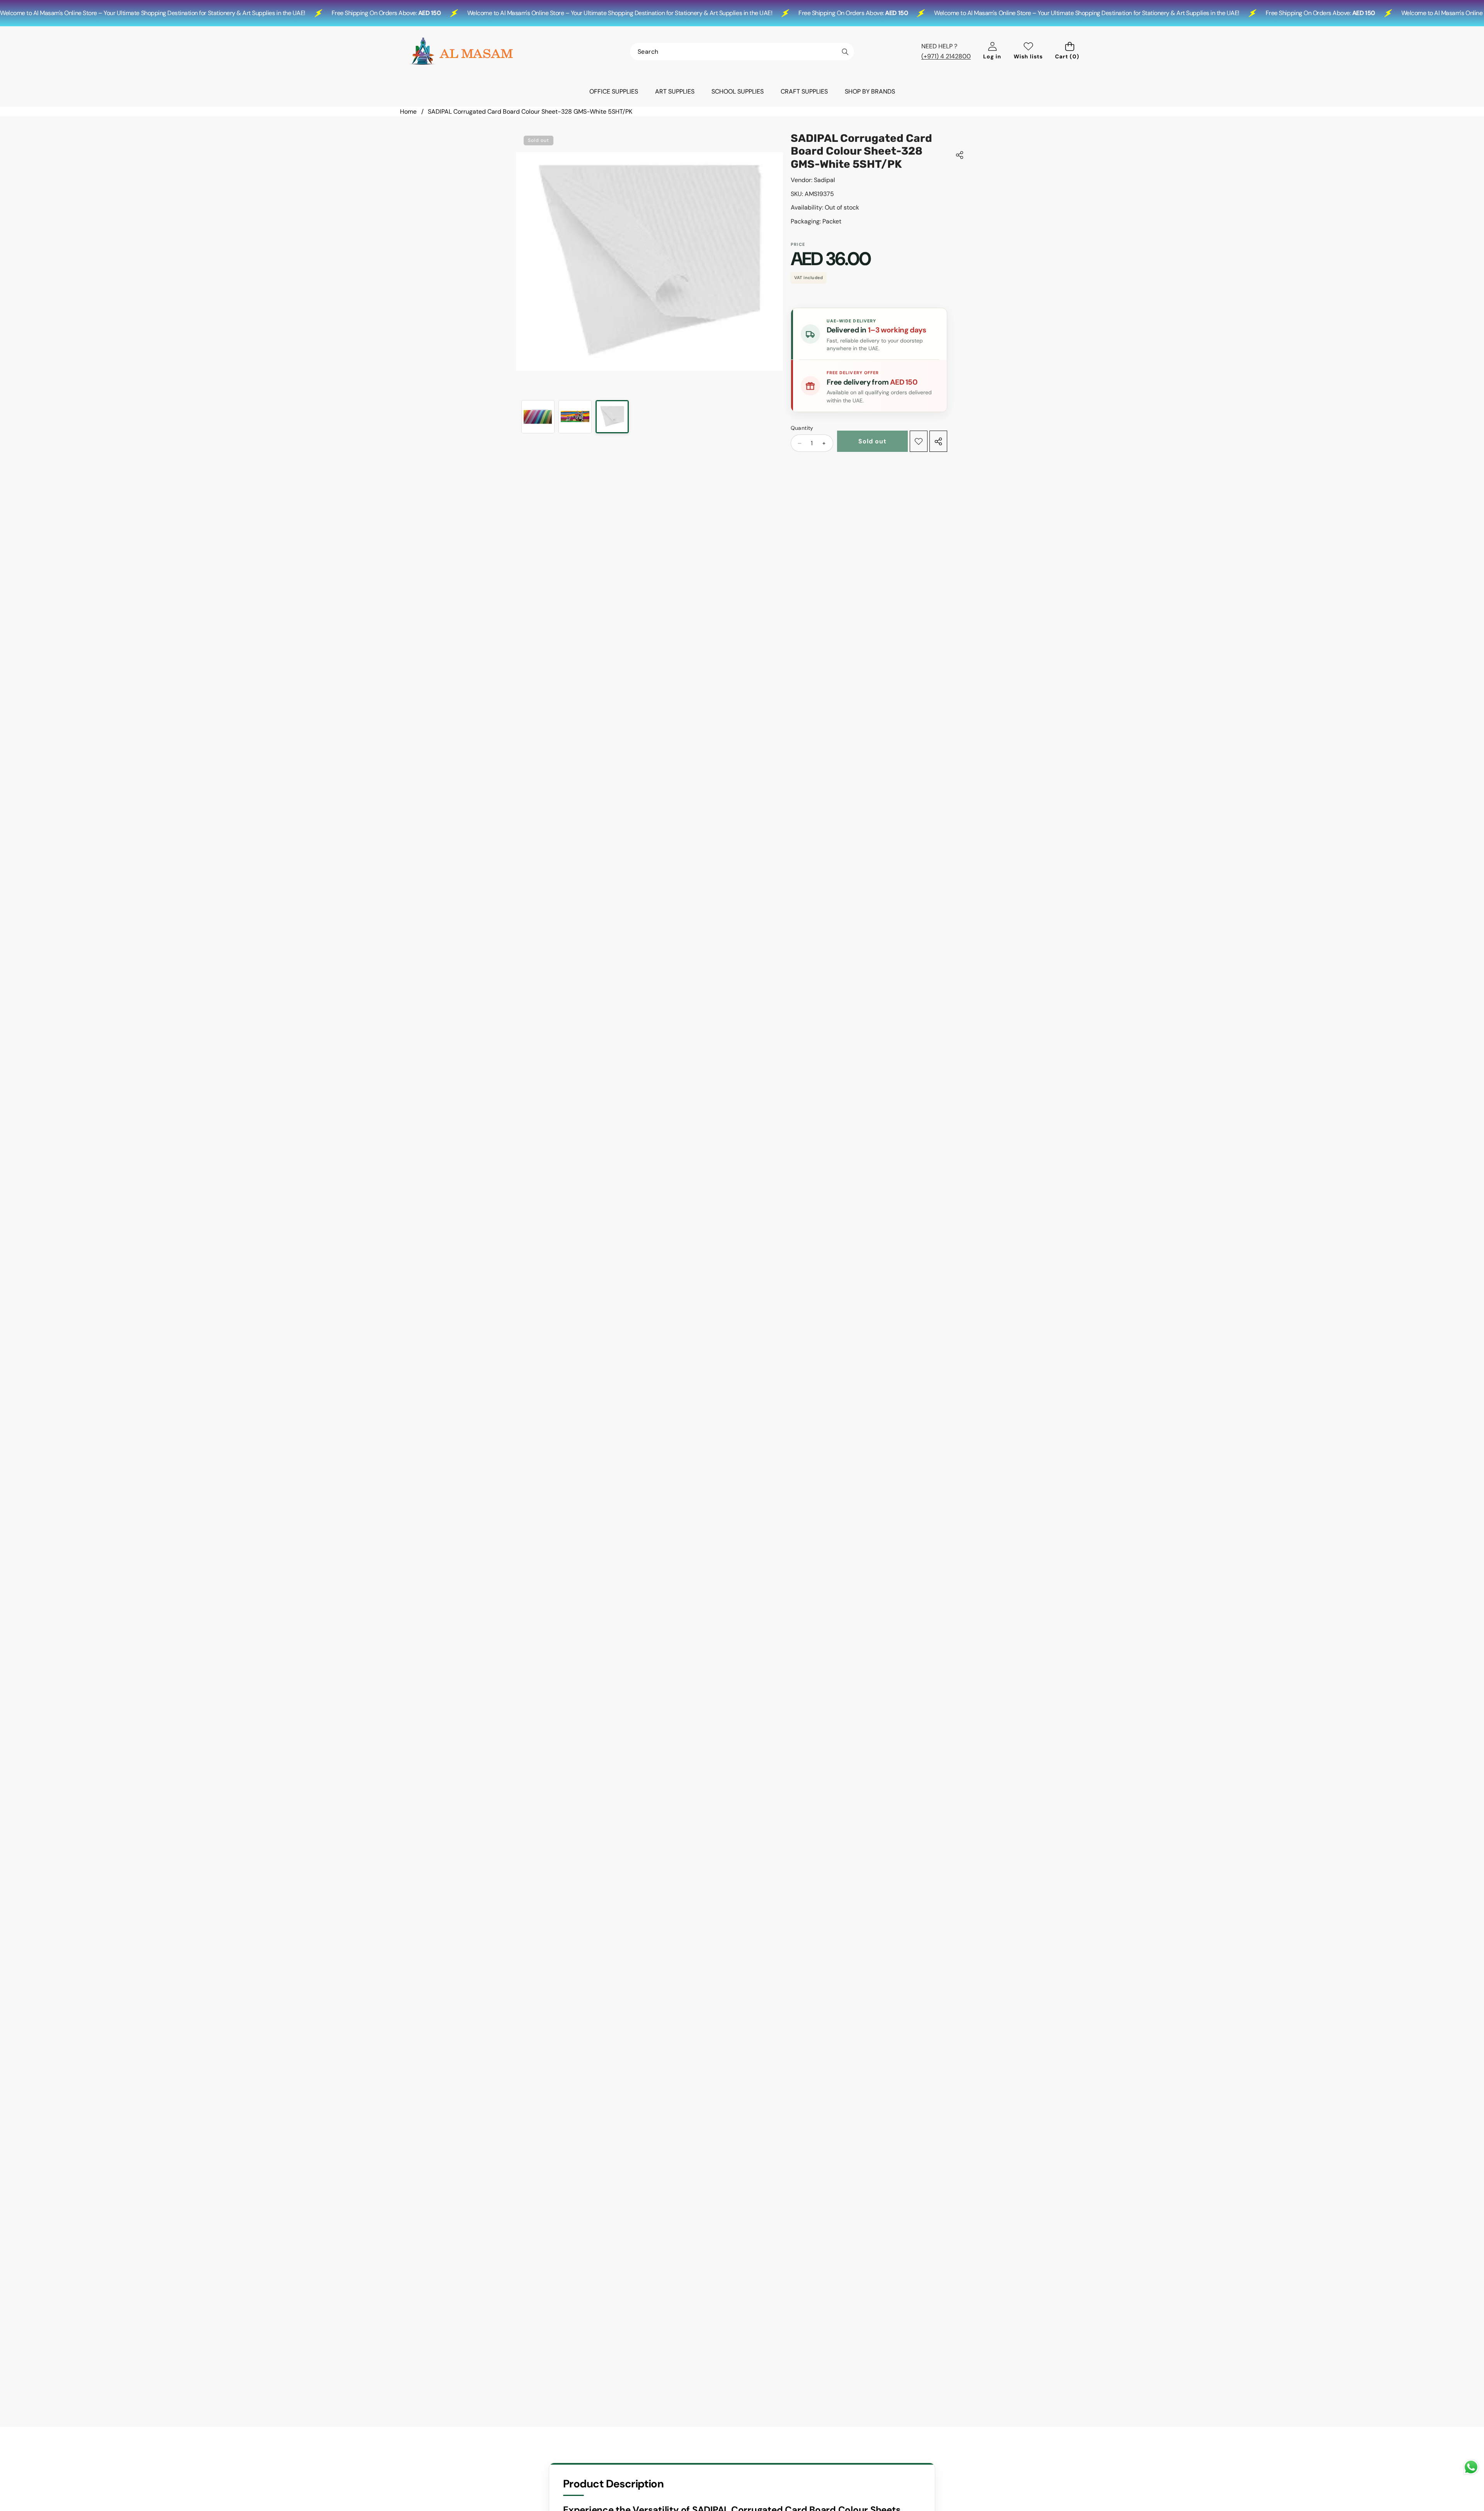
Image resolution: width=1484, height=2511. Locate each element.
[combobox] (742, 52)
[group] (538, 417)
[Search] (845, 52)
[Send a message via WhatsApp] (1471, 2467)
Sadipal (825, 180)
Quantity (802, 428)
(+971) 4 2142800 (946, 56)
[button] (1070, 52)
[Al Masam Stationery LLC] (461, 51)
